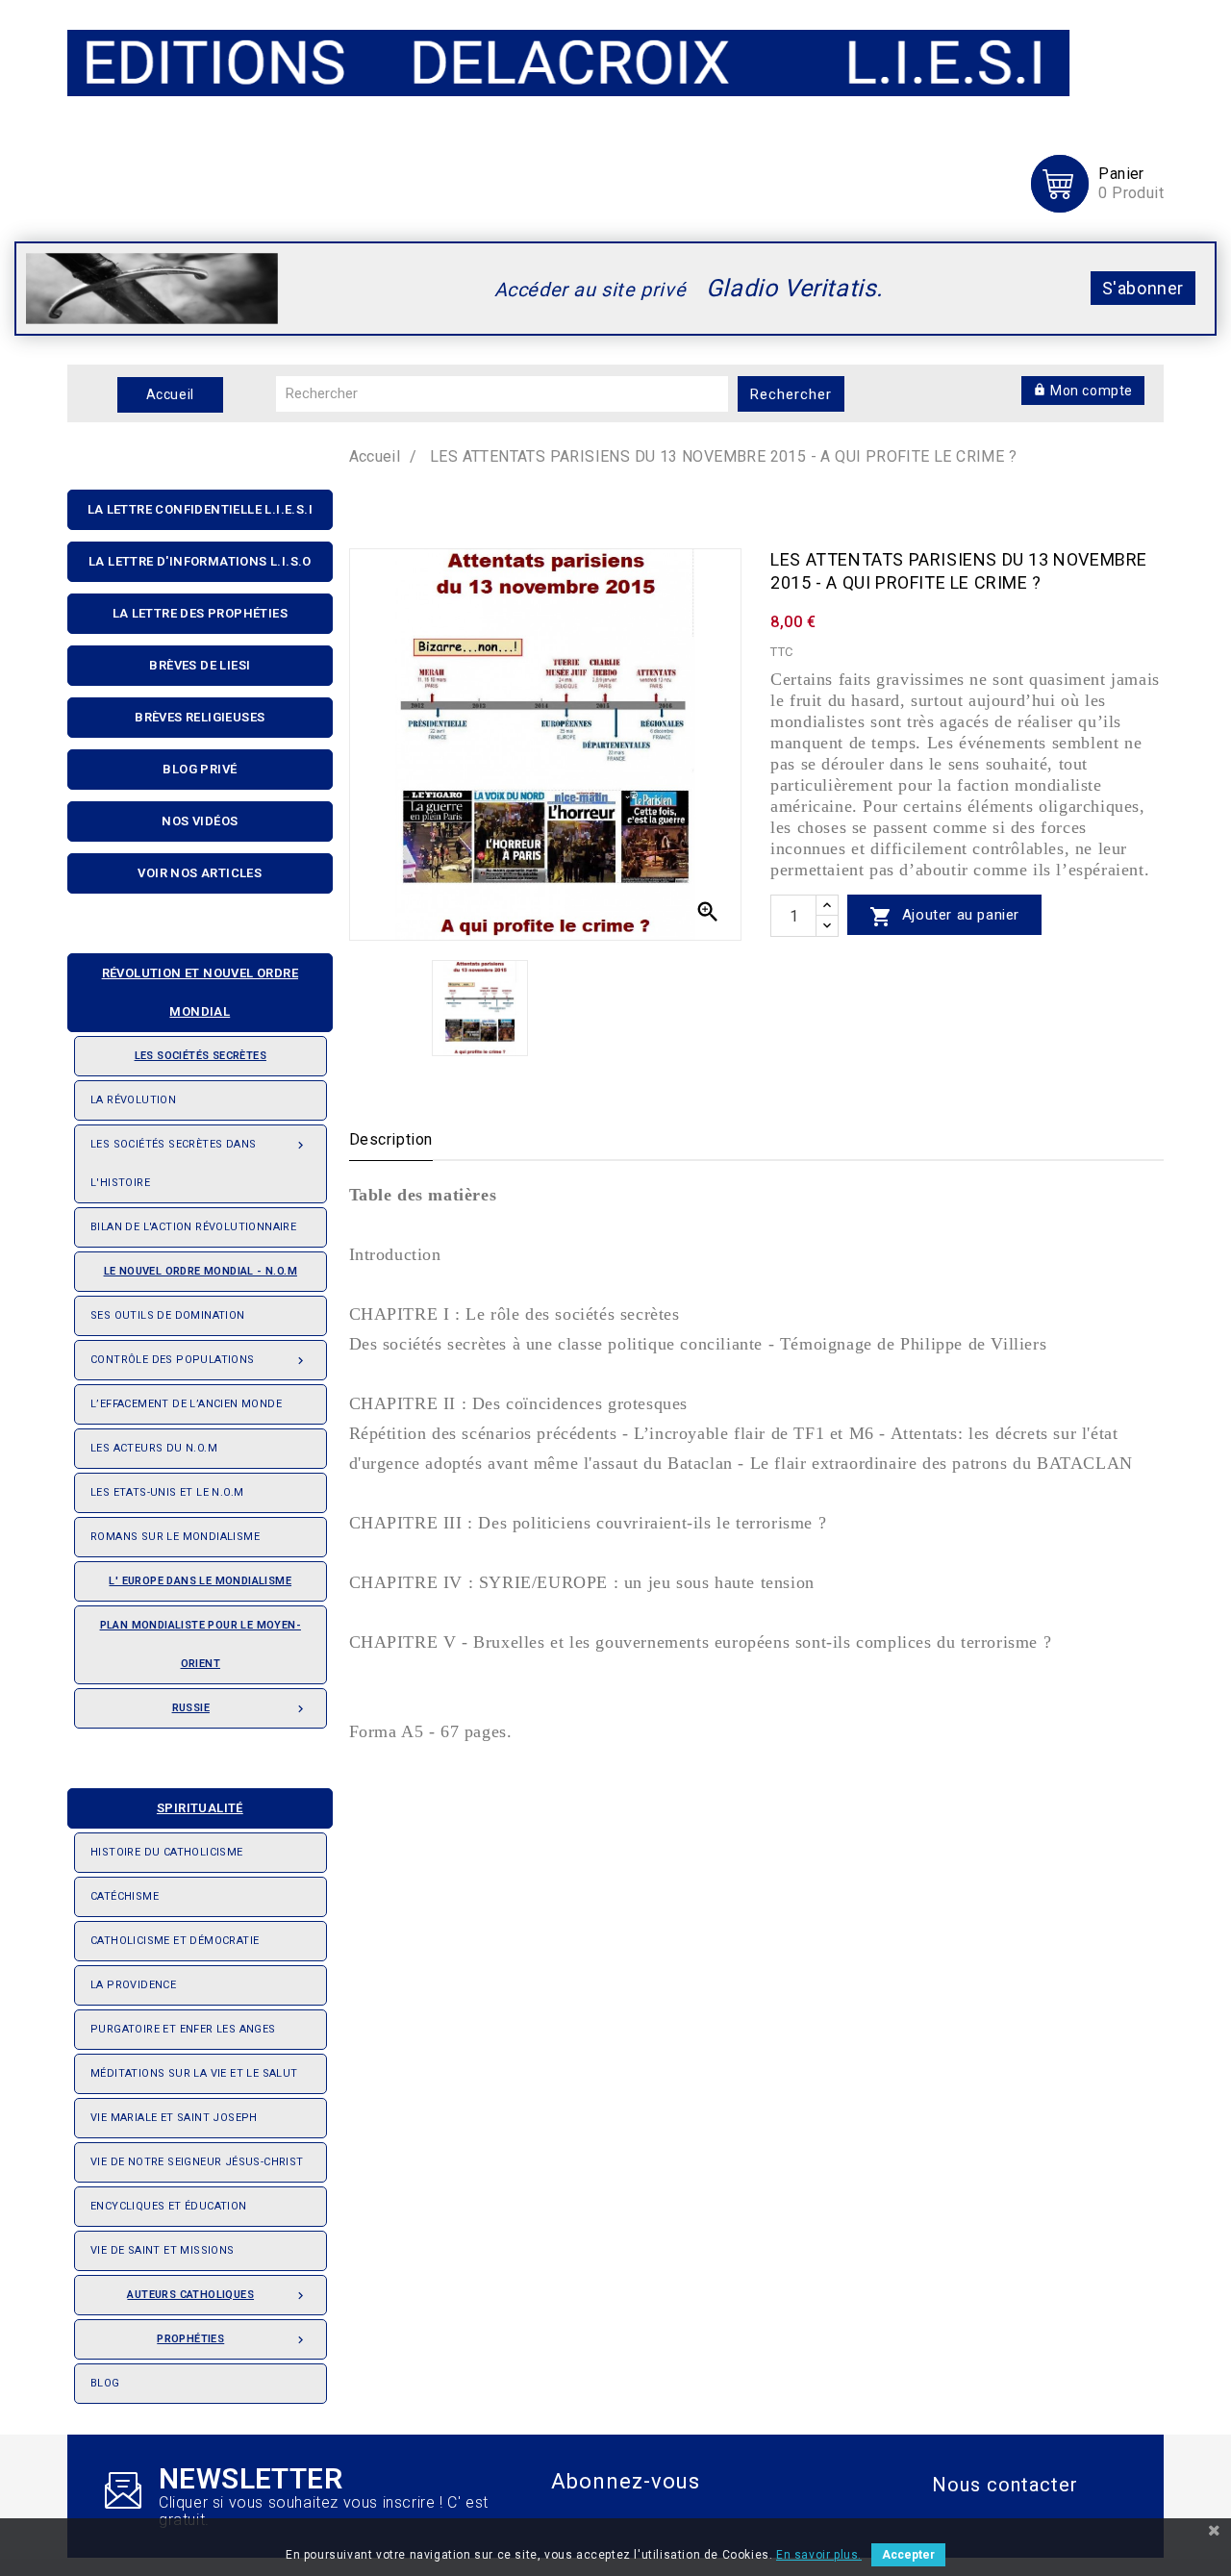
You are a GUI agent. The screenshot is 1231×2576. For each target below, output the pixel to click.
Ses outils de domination (168, 1315)
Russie (240, 1709)
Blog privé (200, 769)
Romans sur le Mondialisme (175, 1537)
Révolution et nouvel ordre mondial (200, 992)
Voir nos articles (200, 873)
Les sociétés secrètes (201, 1056)
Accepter (908, 2555)
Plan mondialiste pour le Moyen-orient (201, 1644)
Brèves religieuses (200, 717)
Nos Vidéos (200, 821)
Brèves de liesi (200, 665)
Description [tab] (391, 1139)
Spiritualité (200, 1808)
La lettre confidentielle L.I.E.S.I (201, 509)
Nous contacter (1005, 2485)
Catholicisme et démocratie (175, 1941)
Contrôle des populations (199, 1361)
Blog (105, 2383)
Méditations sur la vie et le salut (194, 2073)
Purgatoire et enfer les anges (183, 2029)
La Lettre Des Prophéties (201, 613)
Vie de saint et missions (163, 2250)
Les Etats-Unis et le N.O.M (167, 1492)
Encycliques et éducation (169, 2206)
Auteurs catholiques (217, 2296)
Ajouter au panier (944, 917)
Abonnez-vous (626, 2481)
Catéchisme (125, 1896)
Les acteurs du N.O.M (154, 1448)
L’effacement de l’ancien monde (186, 1404)
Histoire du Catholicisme (167, 1852)
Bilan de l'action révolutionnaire (193, 1227)
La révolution (133, 1100)
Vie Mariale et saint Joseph (174, 2118)
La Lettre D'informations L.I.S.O (200, 561)
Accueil (170, 394)
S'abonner (1143, 288)
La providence (133, 1985)
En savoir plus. (819, 2555)
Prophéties (232, 2340)
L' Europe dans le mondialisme (200, 1581)
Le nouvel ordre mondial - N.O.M (201, 1271)
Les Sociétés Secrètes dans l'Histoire (199, 1163)
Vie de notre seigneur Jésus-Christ (197, 2162)
